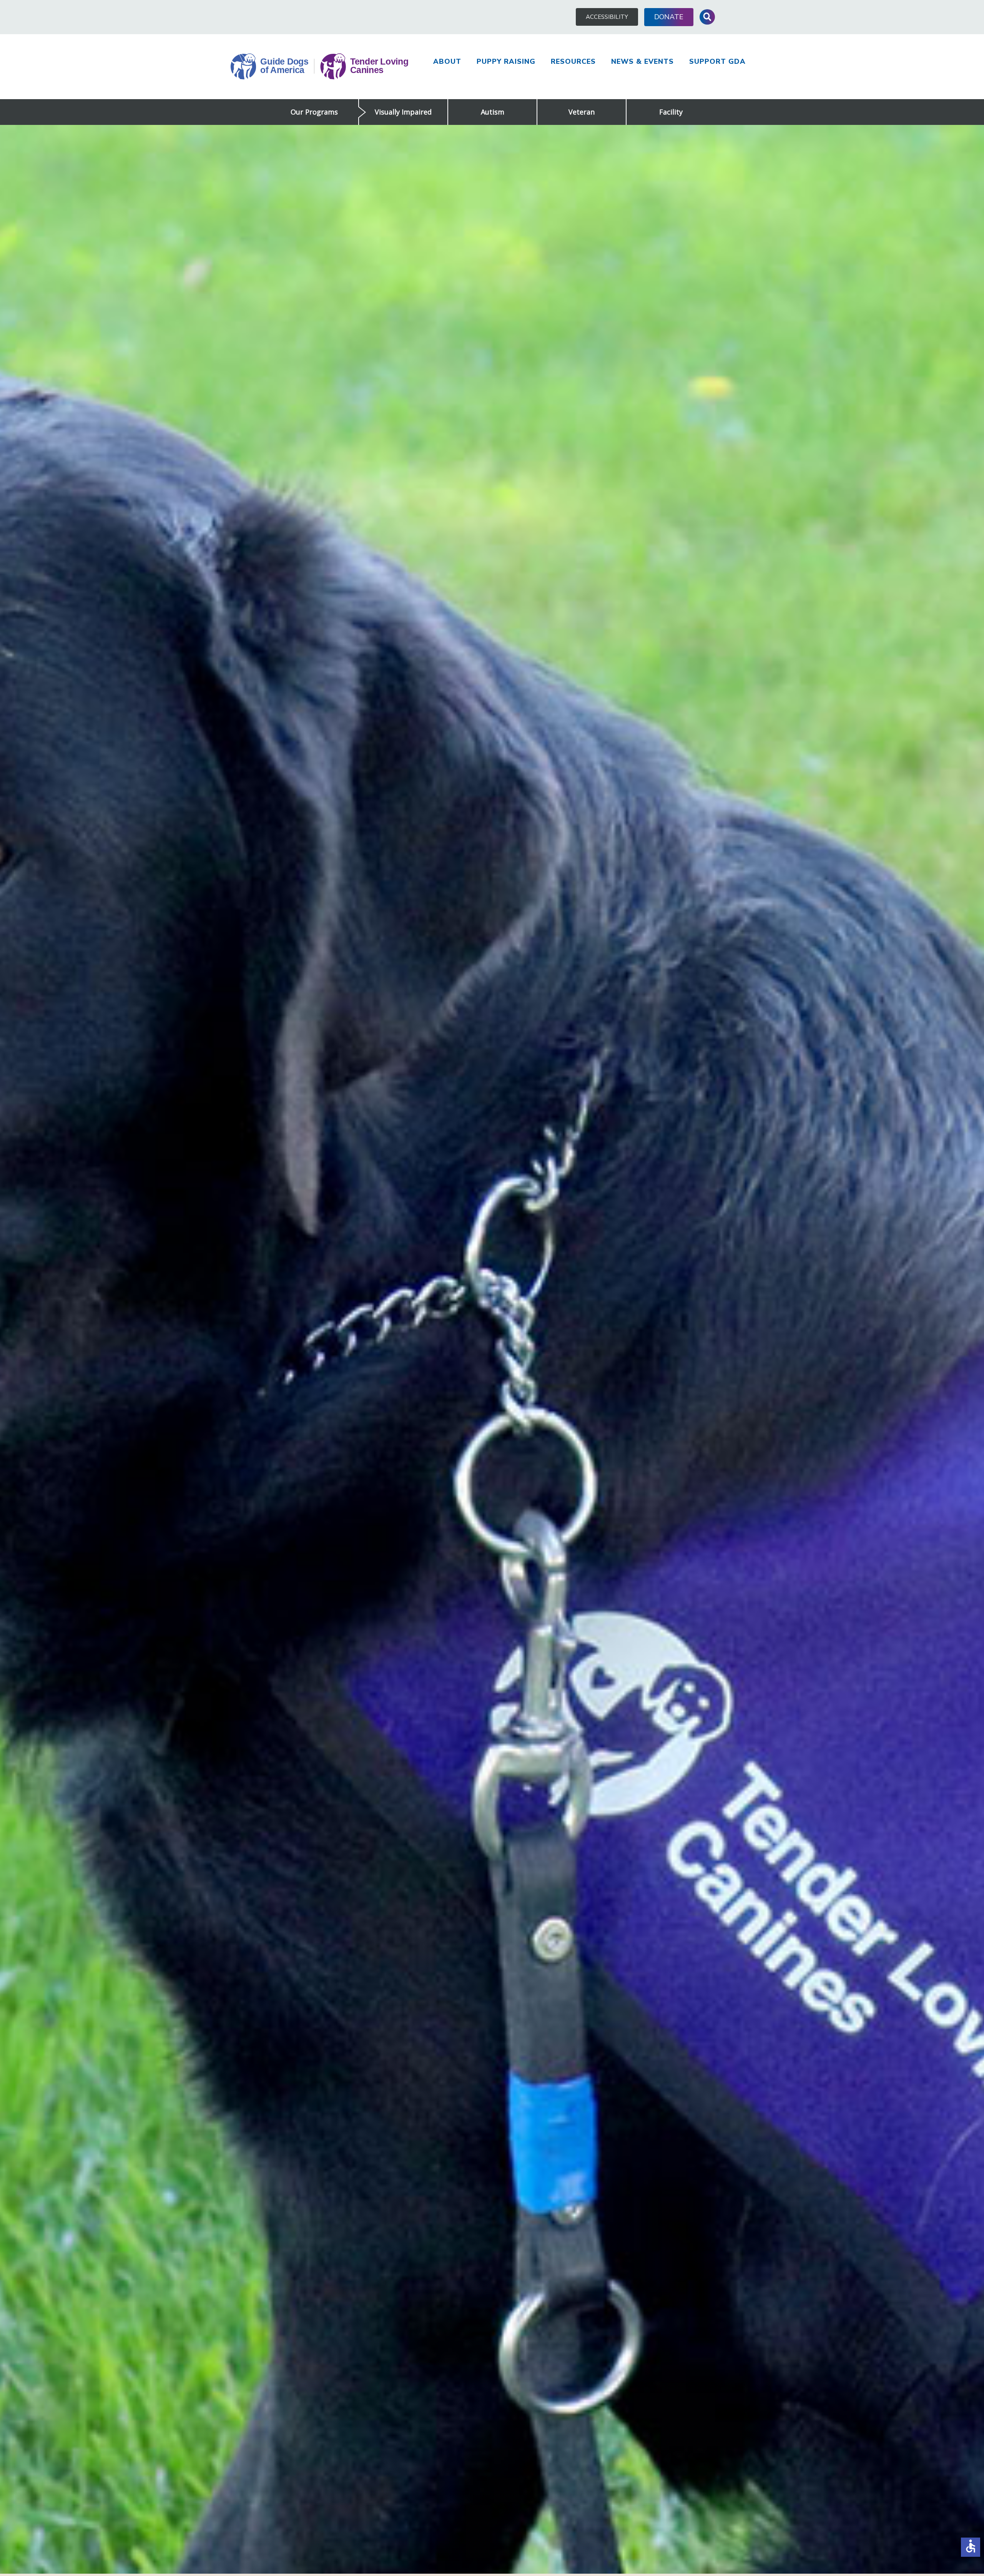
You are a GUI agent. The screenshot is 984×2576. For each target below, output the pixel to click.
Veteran (582, 112)
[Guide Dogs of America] (319, 67)
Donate (669, 17)
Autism (493, 112)
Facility (671, 112)
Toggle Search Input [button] (707, 17)
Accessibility (607, 17)
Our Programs (314, 112)
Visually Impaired (403, 112)
